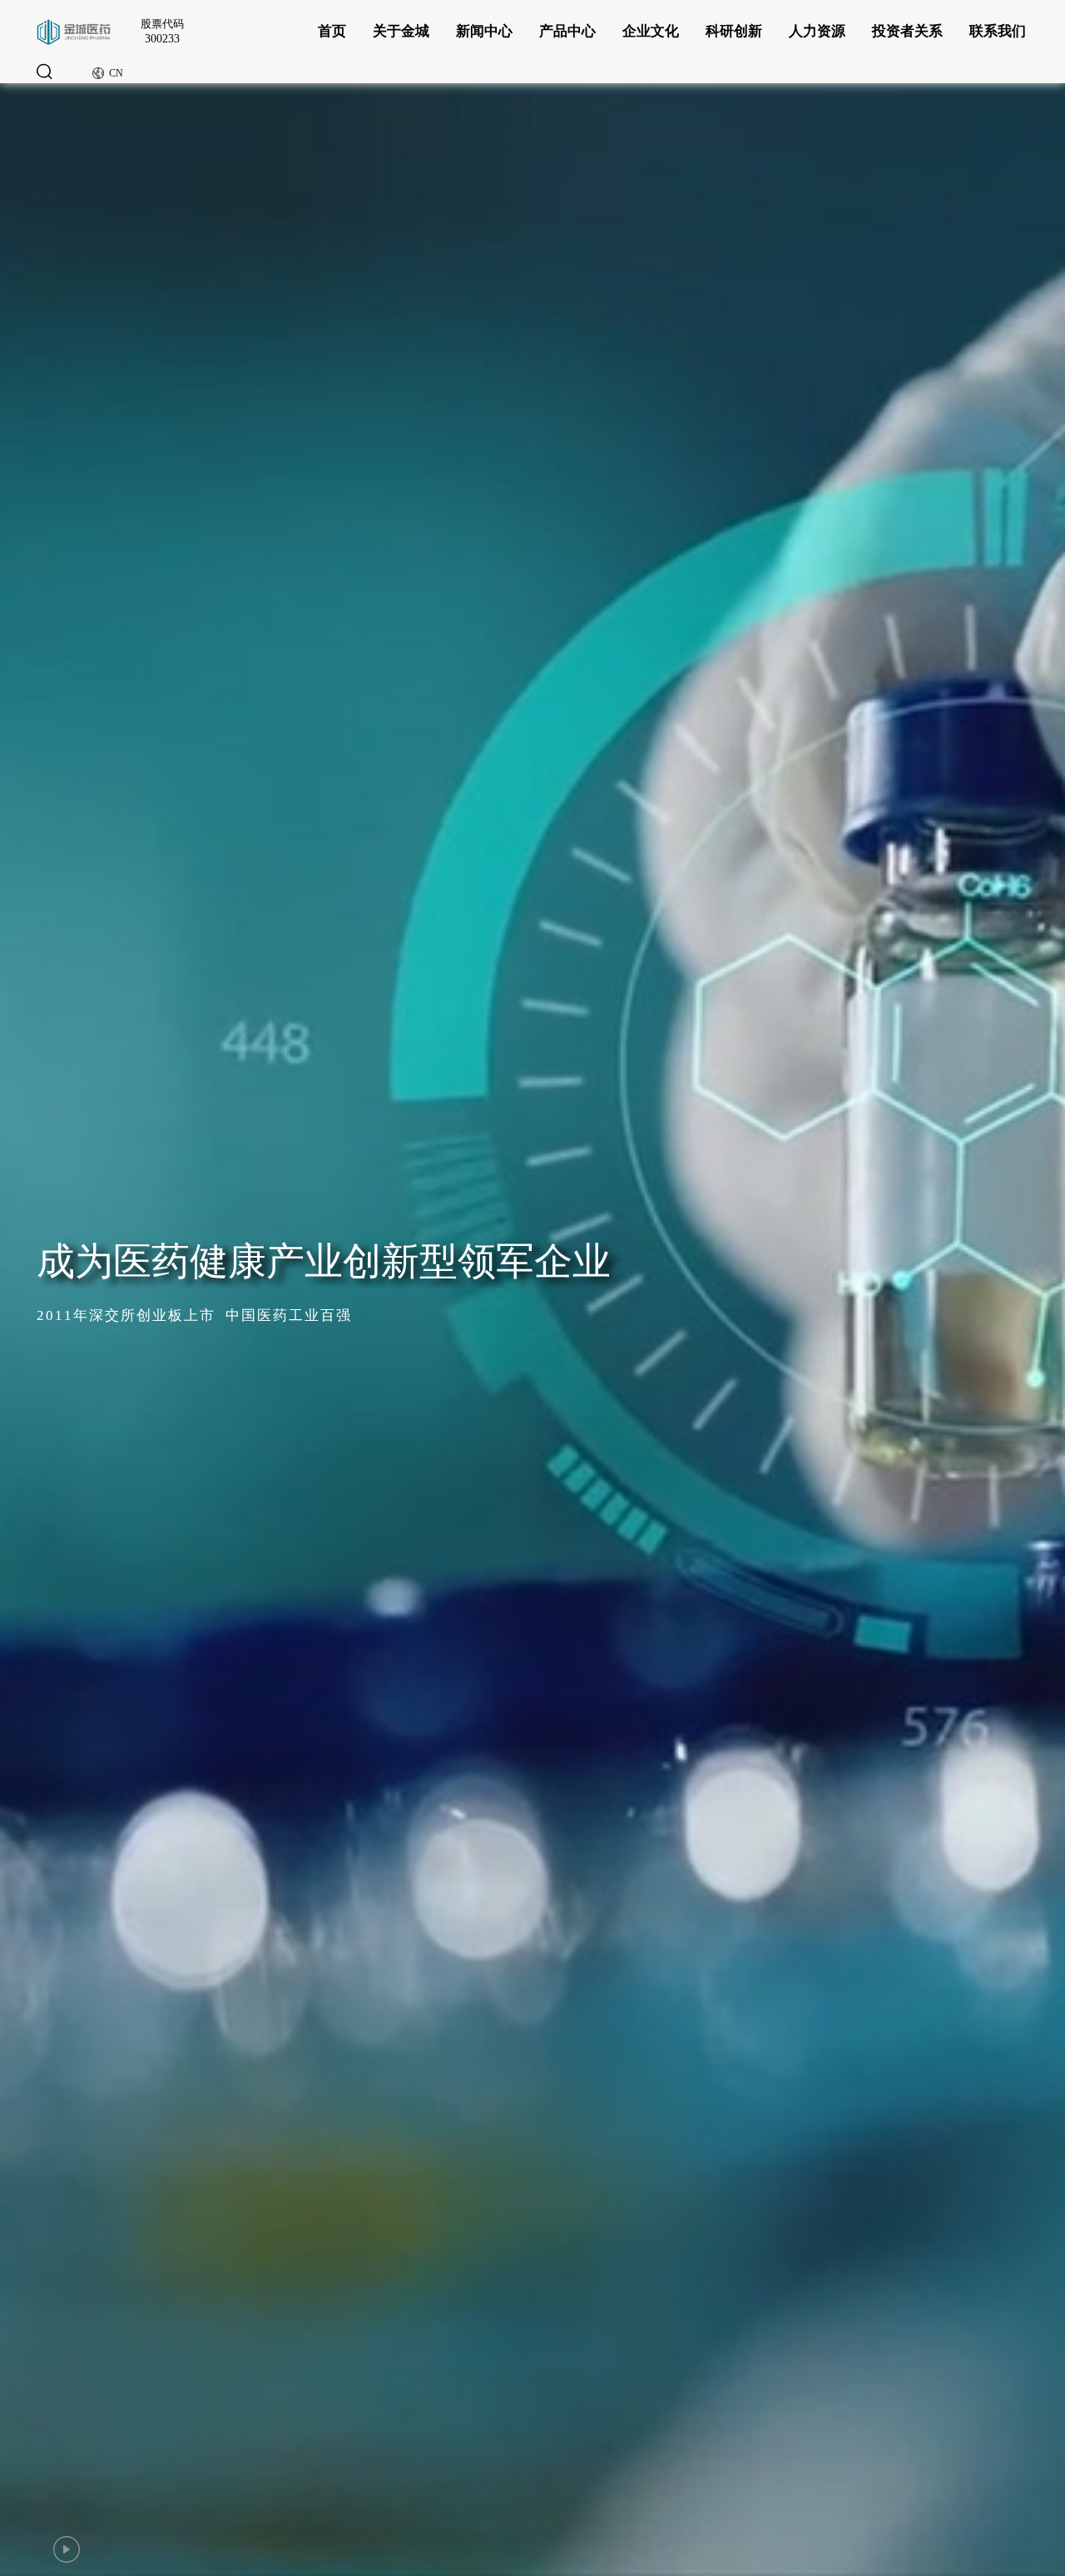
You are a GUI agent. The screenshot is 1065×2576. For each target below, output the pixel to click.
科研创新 (734, 31)
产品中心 (567, 31)
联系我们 (998, 31)
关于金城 (401, 31)
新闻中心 (484, 31)
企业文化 (651, 31)
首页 (332, 31)
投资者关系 (907, 31)
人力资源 (817, 31)
